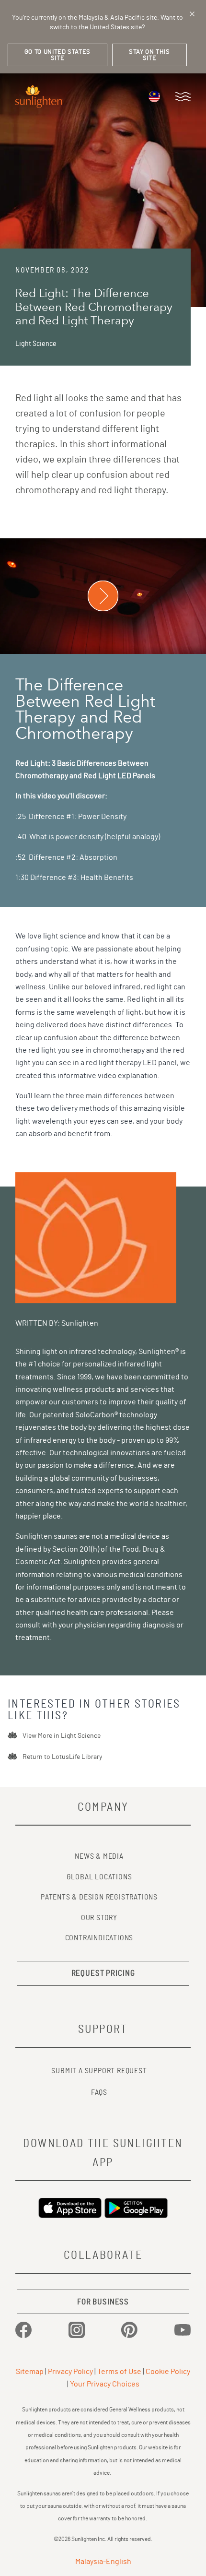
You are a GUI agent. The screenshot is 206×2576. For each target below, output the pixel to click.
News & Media (99, 1856)
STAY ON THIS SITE (149, 55)
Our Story (99, 1918)
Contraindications (99, 1938)
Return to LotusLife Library (62, 1757)
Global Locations (99, 1877)
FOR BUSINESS (103, 2302)
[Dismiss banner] (192, 14)
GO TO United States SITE (57, 55)
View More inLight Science (62, 1736)
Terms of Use (119, 2372)
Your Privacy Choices (105, 2384)
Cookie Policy (168, 2372)
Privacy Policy (70, 2372)
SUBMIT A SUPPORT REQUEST (99, 2071)
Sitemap (30, 2372)
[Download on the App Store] (70, 2208)
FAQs (99, 2092)
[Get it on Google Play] (136, 2208)
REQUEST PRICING (103, 1973)
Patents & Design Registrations (99, 1897)
